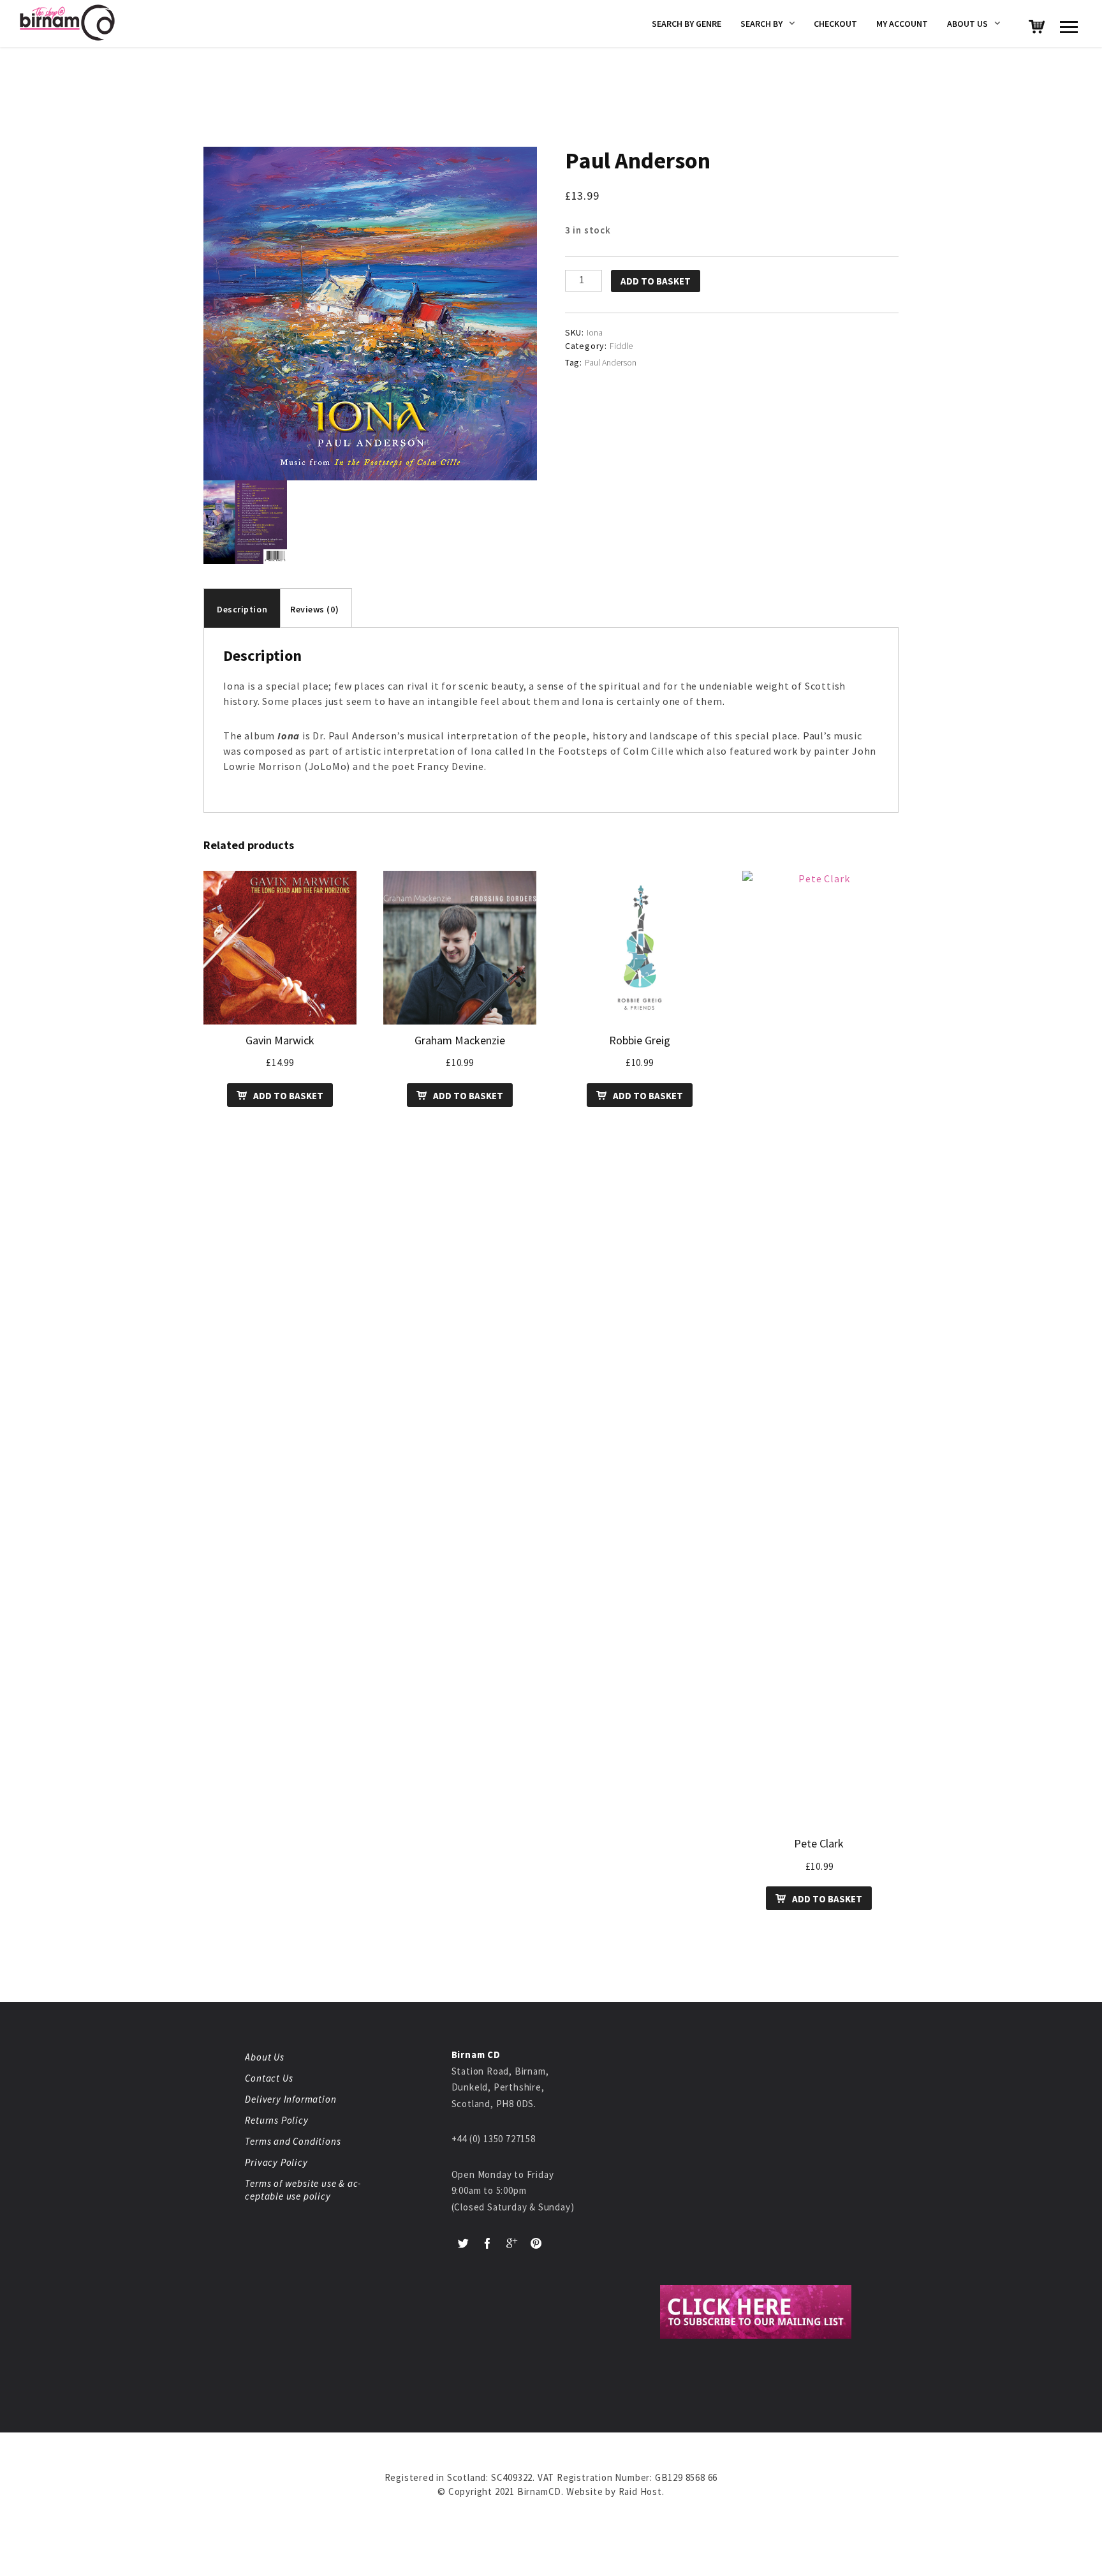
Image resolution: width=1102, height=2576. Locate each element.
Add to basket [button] (288, 1096)
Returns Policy (276, 2120)
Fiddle (621, 346)
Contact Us (269, 2078)
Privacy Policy (276, 2162)
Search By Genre (687, 24)
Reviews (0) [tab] (314, 609)
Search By (761, 24)
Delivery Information (290, 2099)
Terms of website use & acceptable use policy (303, 2190)
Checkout (835, 24)
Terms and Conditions (293, 2141)
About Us (967, 24)
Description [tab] (242, 609)
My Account (902, 24)
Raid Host (640, 2491)
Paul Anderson (611, 362)
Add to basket (656, 281)
